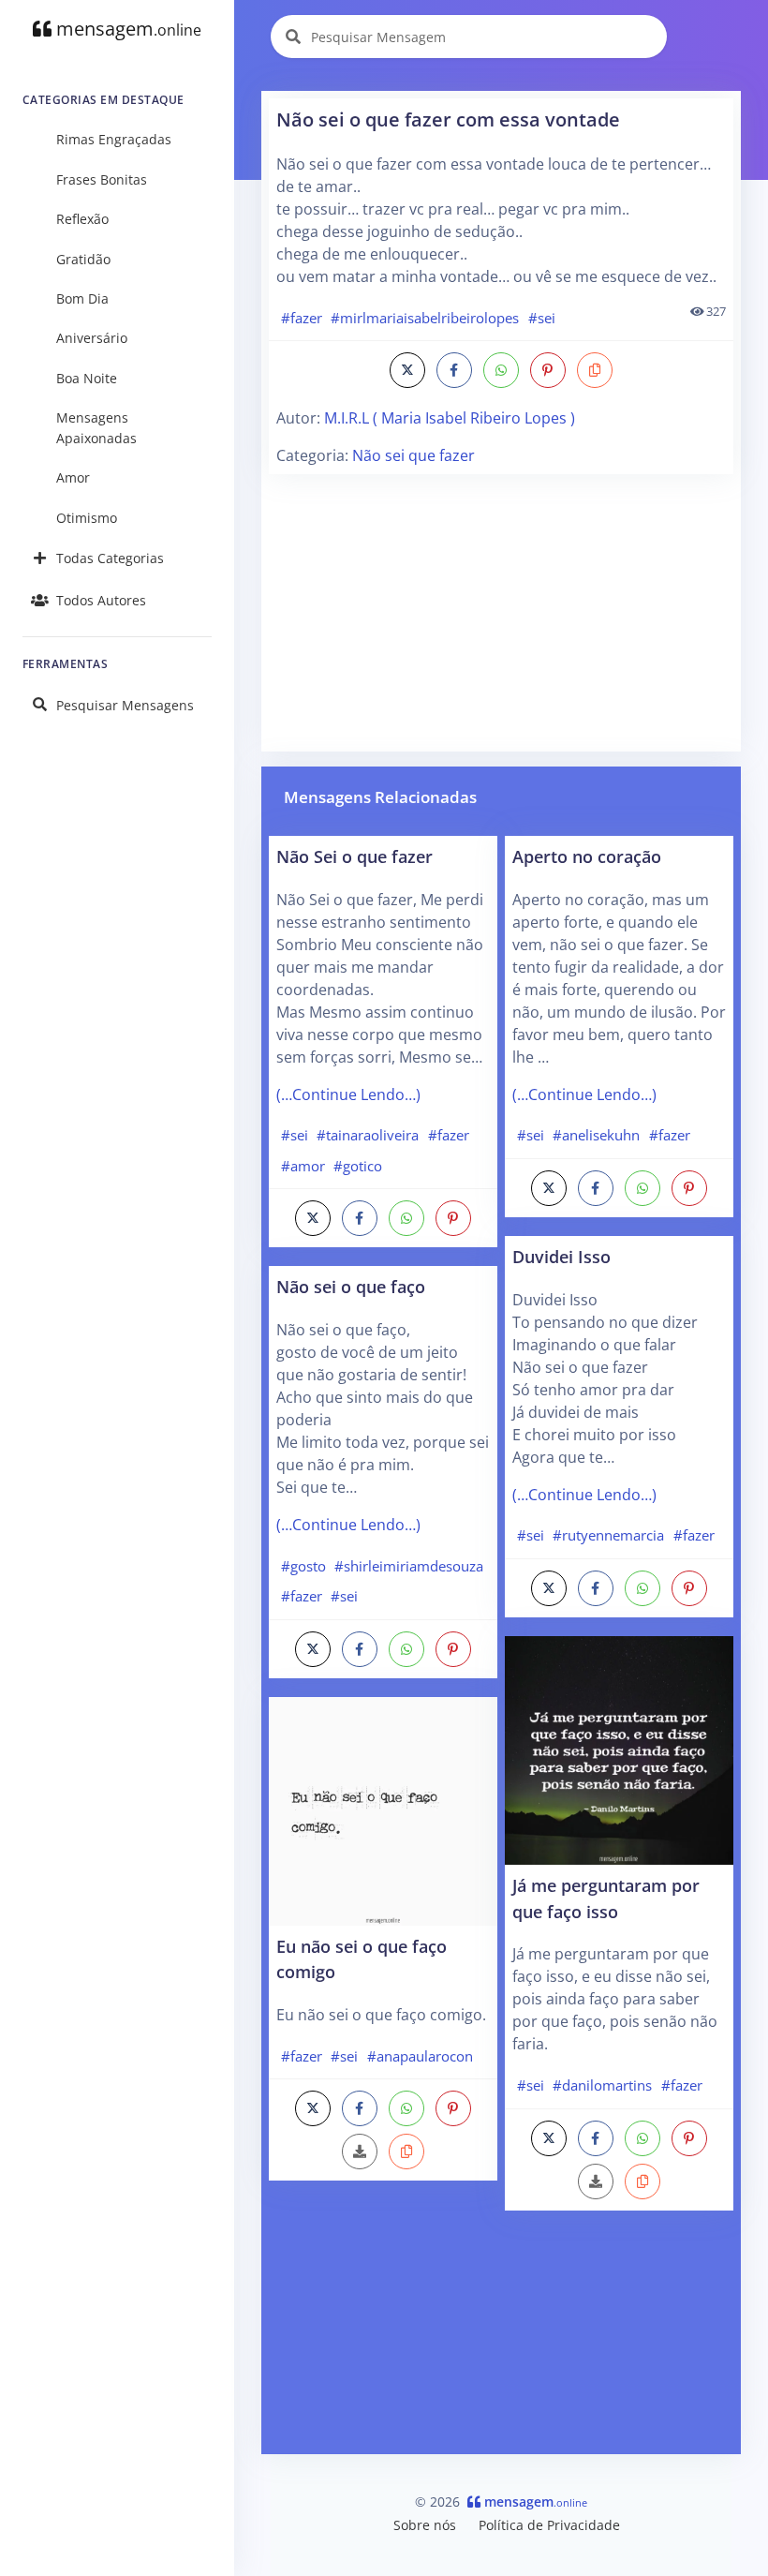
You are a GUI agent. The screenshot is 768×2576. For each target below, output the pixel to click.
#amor (303, 1166)
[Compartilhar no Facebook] (454, 370)
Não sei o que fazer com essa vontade (448, 119)
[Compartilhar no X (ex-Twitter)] (407, 370)
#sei (542, 318)
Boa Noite (87, 378)
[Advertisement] (501, 613)
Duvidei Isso (561, 1256)
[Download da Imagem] (360, 2152)
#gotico (358, 1166)
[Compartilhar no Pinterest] (548, 370)
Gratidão (83, 259)
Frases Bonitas (102, 179)
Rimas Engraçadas (114, 139)
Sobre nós (425, 2525)
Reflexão (82, 219)
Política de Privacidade (549, 2525)
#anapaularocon (420, 2056)
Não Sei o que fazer (354, 856)
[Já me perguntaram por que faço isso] (619, 1749)
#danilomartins (602, 2085)
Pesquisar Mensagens (125, 705)
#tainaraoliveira (368, 1135)
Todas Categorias (110, 558)
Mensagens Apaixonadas (96, 428)
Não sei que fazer (414, 455)
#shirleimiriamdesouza (409, 1566)
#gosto (303, 1566)
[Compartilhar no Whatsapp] (501, 370)
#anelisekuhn (596, 1135)
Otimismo (87, 518)
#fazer (302, 318)
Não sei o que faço (351, 1286)
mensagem (126, 29)
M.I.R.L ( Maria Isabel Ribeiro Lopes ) (450, 418)
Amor (73, 477)
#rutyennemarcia (608, 1535)
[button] (595, 370)
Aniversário (92, 338)
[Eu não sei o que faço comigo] (383, 1809)
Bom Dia (82, 298)
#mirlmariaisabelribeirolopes (425, 318)
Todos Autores (101, 600)
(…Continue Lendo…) (348, 1094)
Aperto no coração (587, 856)
